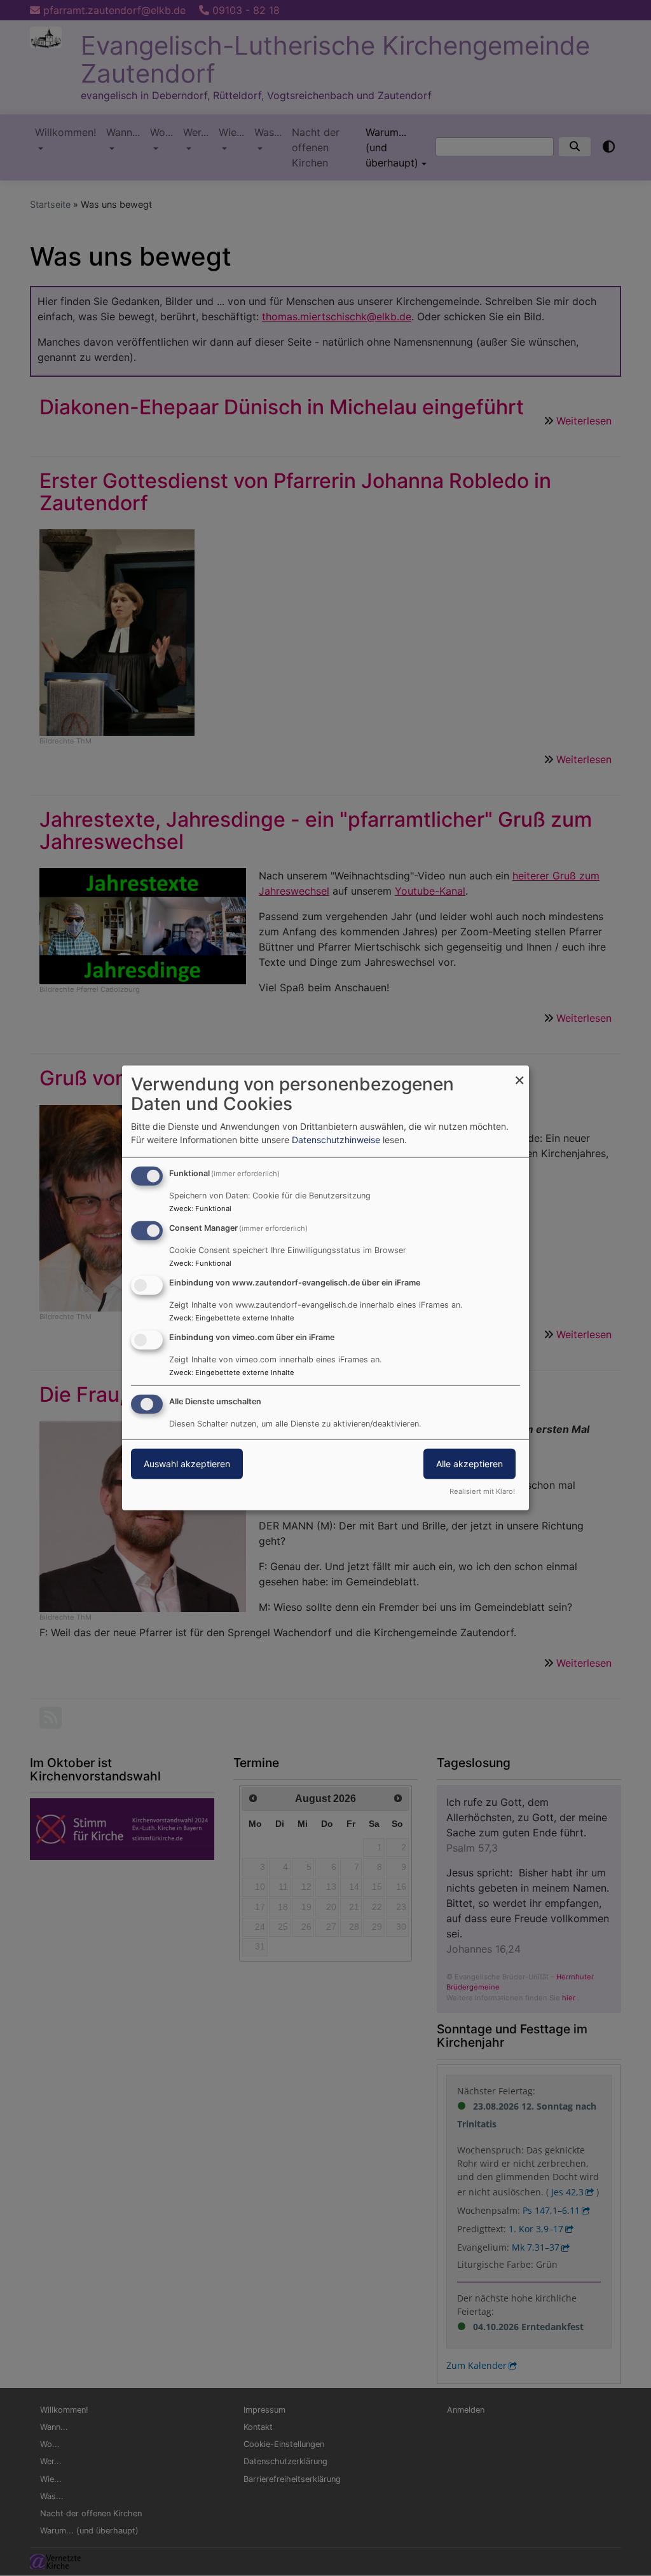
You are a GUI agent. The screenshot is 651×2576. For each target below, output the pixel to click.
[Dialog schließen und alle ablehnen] (519, 1074)
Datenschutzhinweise (336, 1140)
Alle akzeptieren (469, 1463)
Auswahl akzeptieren (187, 1463)
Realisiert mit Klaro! (482, 1491)
